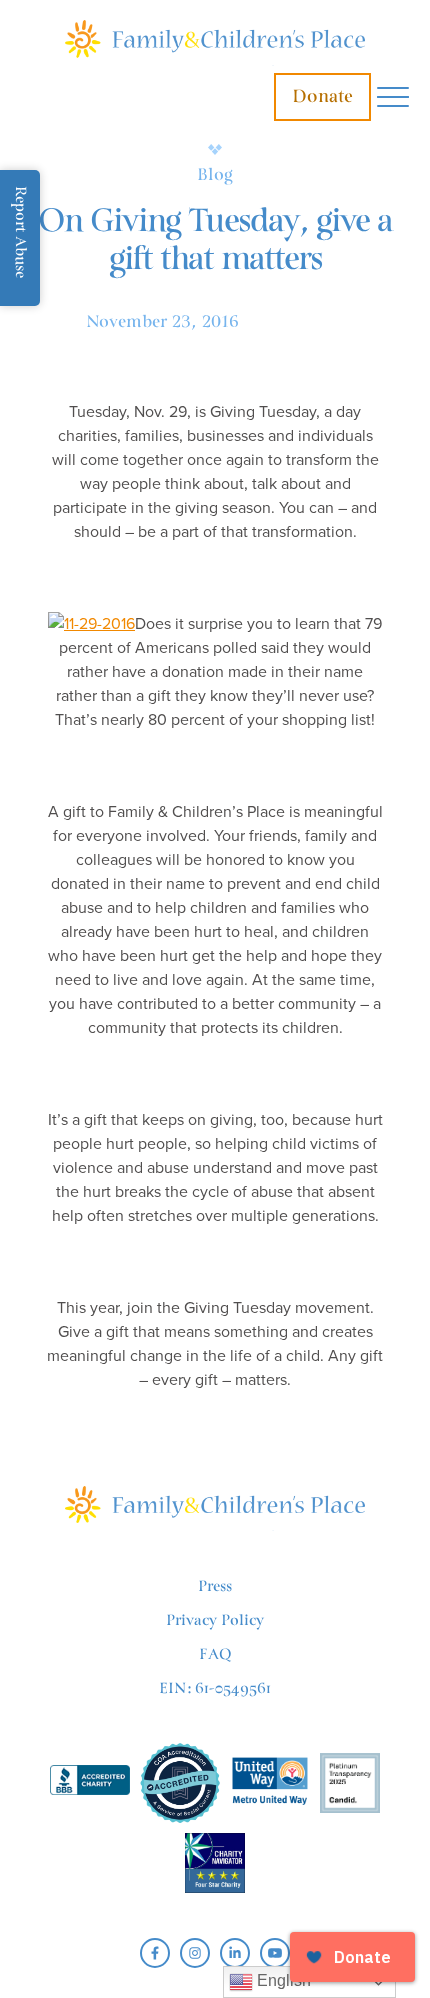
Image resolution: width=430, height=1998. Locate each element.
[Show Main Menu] (393, 97)
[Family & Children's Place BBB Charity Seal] (90, 1783)
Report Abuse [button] (20, 232)
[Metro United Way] (270, 1783)
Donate (322, 96)
